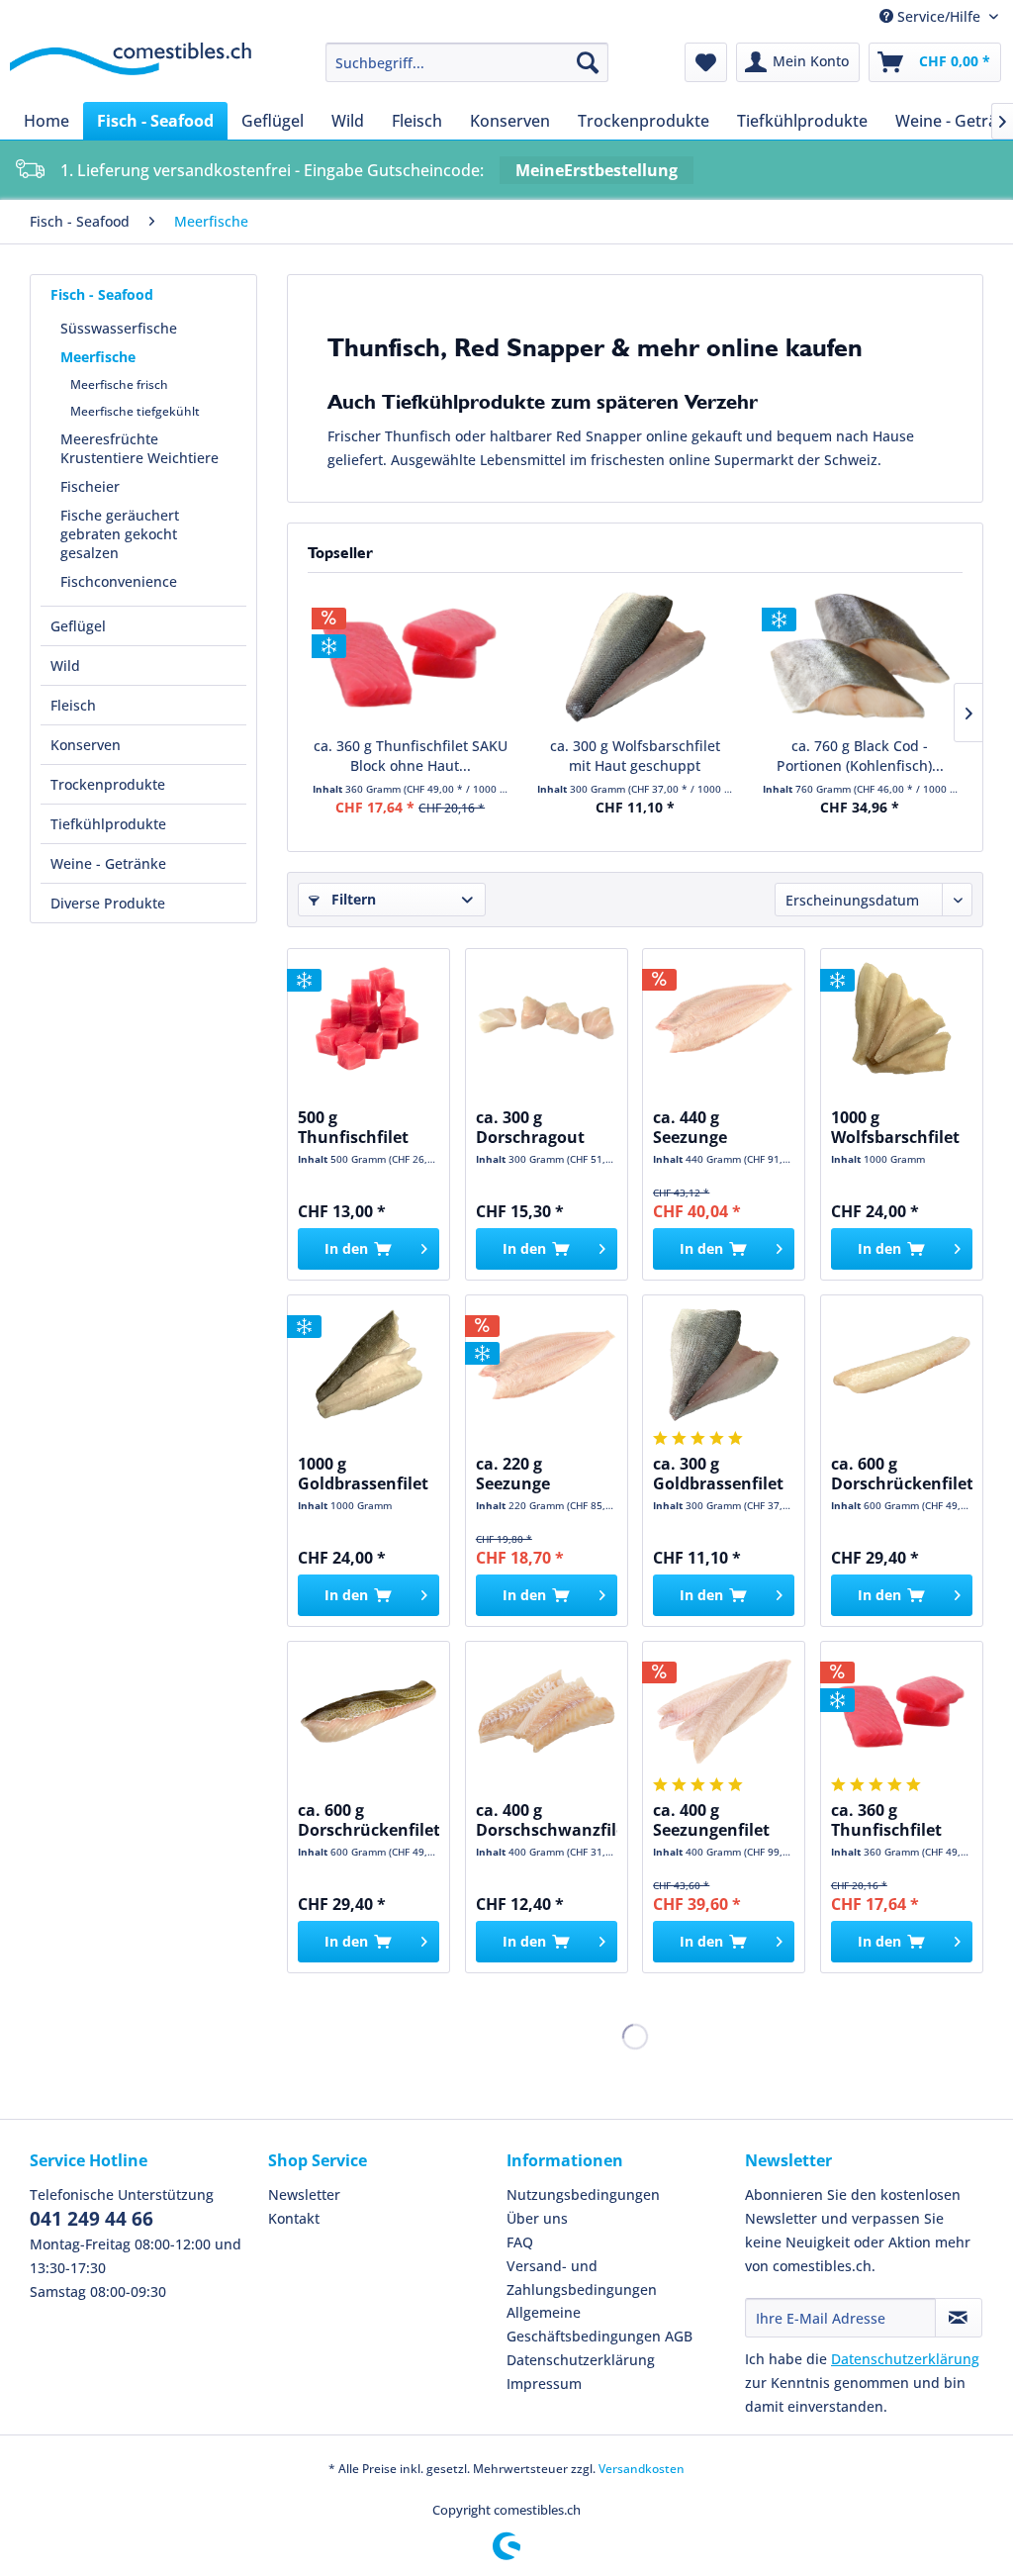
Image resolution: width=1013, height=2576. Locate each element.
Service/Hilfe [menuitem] (939, 16)
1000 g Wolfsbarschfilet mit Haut (895, 1127)
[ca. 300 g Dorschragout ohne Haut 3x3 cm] (547, 1018)
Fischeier (90, 486)
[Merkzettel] (706, 62)
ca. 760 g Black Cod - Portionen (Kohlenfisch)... (860, 756)
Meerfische (98, 357)
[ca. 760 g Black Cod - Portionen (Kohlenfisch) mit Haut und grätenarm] (860, 657)
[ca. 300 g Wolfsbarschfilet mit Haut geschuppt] (635, 657)
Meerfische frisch (119, 384)
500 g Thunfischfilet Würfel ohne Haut (368, 1127)
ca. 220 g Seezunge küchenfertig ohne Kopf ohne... (546, 1474)
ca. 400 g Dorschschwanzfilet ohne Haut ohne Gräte (547, 1820)
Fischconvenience (119, 581)
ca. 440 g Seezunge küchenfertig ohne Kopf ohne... (723, 1127)
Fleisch (73, 705)
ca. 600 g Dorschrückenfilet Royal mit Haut (368, 1820)
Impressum (544, 2384)
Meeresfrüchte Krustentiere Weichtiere (139, 448)
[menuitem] (467, 62)
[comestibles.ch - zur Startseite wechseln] (131, 67)
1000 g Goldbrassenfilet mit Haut (363, 1474)
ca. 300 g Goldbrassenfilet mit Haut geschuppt (718, 1474)
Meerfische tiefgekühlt (135, 411)
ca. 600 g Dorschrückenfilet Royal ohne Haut (902, 1474)
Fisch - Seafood (102, 294)
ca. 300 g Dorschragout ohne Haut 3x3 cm (533, 1127)
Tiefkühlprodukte (108, 824)
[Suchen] (588, 62)
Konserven (86, 745)
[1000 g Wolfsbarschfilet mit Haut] (902, 1018)
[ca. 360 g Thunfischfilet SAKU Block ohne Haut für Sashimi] (410, 657)
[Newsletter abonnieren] (959, 2318)
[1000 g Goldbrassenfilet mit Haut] (368, 1365)
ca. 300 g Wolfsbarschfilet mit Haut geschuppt (635, 756)
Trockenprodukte (108, 784)
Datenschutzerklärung (581, 2360)
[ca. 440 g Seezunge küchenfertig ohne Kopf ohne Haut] (724, 1018)
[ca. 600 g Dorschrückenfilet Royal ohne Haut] (902, 1365)
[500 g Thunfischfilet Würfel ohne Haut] (368, 1018)
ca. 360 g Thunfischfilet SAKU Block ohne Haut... (411, 756)
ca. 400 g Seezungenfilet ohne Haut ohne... (711, 1820)
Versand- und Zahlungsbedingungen (582, 2278)
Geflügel (78, 626)
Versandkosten (642, 2469)
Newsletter (304, 2194)
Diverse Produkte (108, 903)
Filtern (352, 899)
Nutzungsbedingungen (583, 2194)
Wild (65, 666)
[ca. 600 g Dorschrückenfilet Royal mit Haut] (368, 1711)
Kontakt (294, 2218)
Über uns (537, 2218)
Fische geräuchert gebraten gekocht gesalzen (120, 534)
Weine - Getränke (108, 863)
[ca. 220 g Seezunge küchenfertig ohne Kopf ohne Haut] (547, 1365)
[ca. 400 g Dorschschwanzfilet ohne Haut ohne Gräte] (547, 1711)
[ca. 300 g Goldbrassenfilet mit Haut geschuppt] (724, 1365)
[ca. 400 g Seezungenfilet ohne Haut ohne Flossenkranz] (724, 1711)
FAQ (520, 2242)
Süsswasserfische (119, 328)
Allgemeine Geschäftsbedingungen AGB (599, 2324)
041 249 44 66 (92, 2219)
